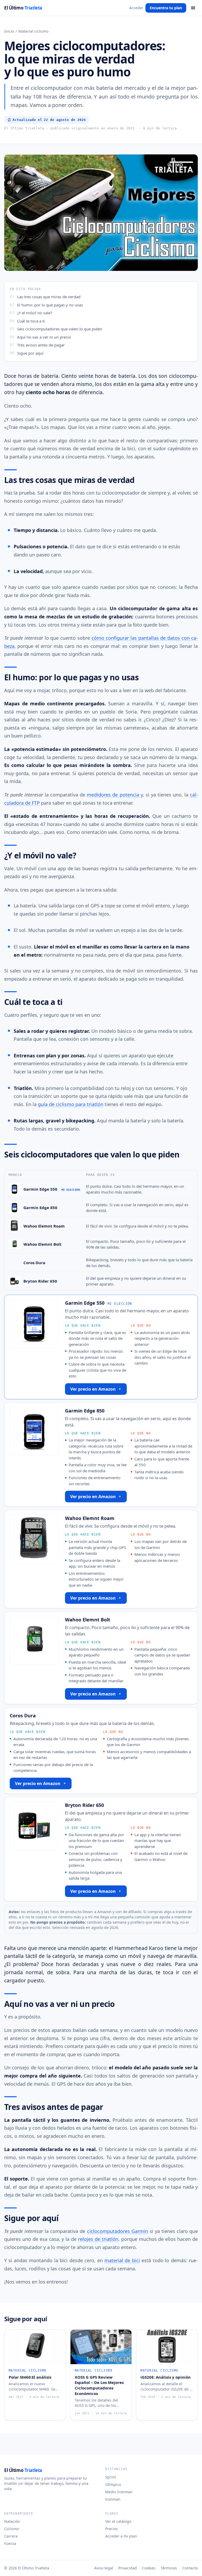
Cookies (149, 2568)
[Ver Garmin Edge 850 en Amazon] (14, 1208)
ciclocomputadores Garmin (118, 2231)
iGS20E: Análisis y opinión (166, 2377)
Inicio (9, 31)
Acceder (136, 8)
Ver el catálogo (118, 2521)
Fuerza (10, 2543)
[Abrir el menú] (193, 8)
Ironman (113, 2499)
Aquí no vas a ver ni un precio (44, 337)
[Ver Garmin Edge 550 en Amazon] (14, 1189)
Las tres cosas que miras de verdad (49, 297)
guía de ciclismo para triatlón (71, 1104)
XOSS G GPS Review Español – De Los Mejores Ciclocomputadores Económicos (99, 2385)
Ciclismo (12, 2529)
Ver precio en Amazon (93, 1389)
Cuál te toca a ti (31, 321)
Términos (169, 2568)
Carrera (11, 2536)
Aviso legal (104, 2568)
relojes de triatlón (98, 2239)
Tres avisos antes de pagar (41, 345)
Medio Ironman (119, 2492)
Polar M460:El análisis (30, 2377)
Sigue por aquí (30, 353)
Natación (12, 2521)
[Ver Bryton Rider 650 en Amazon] (14, 1281)
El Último (23, 8)
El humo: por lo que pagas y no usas (50, 305)
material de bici (122, 2260)
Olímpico (113, 2484)
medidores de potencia (113, 795)
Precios (112, 2529)
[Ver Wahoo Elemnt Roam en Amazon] (14, 1226)
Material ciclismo (33, 31)
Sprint (111, 2477)
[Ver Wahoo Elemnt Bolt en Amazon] (14, 1244)
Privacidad (128, 2568)
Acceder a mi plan (121, 2536)
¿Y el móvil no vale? (35, 313)
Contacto (190, 2568)
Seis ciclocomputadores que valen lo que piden (60, 329)
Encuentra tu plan (166, 8)
